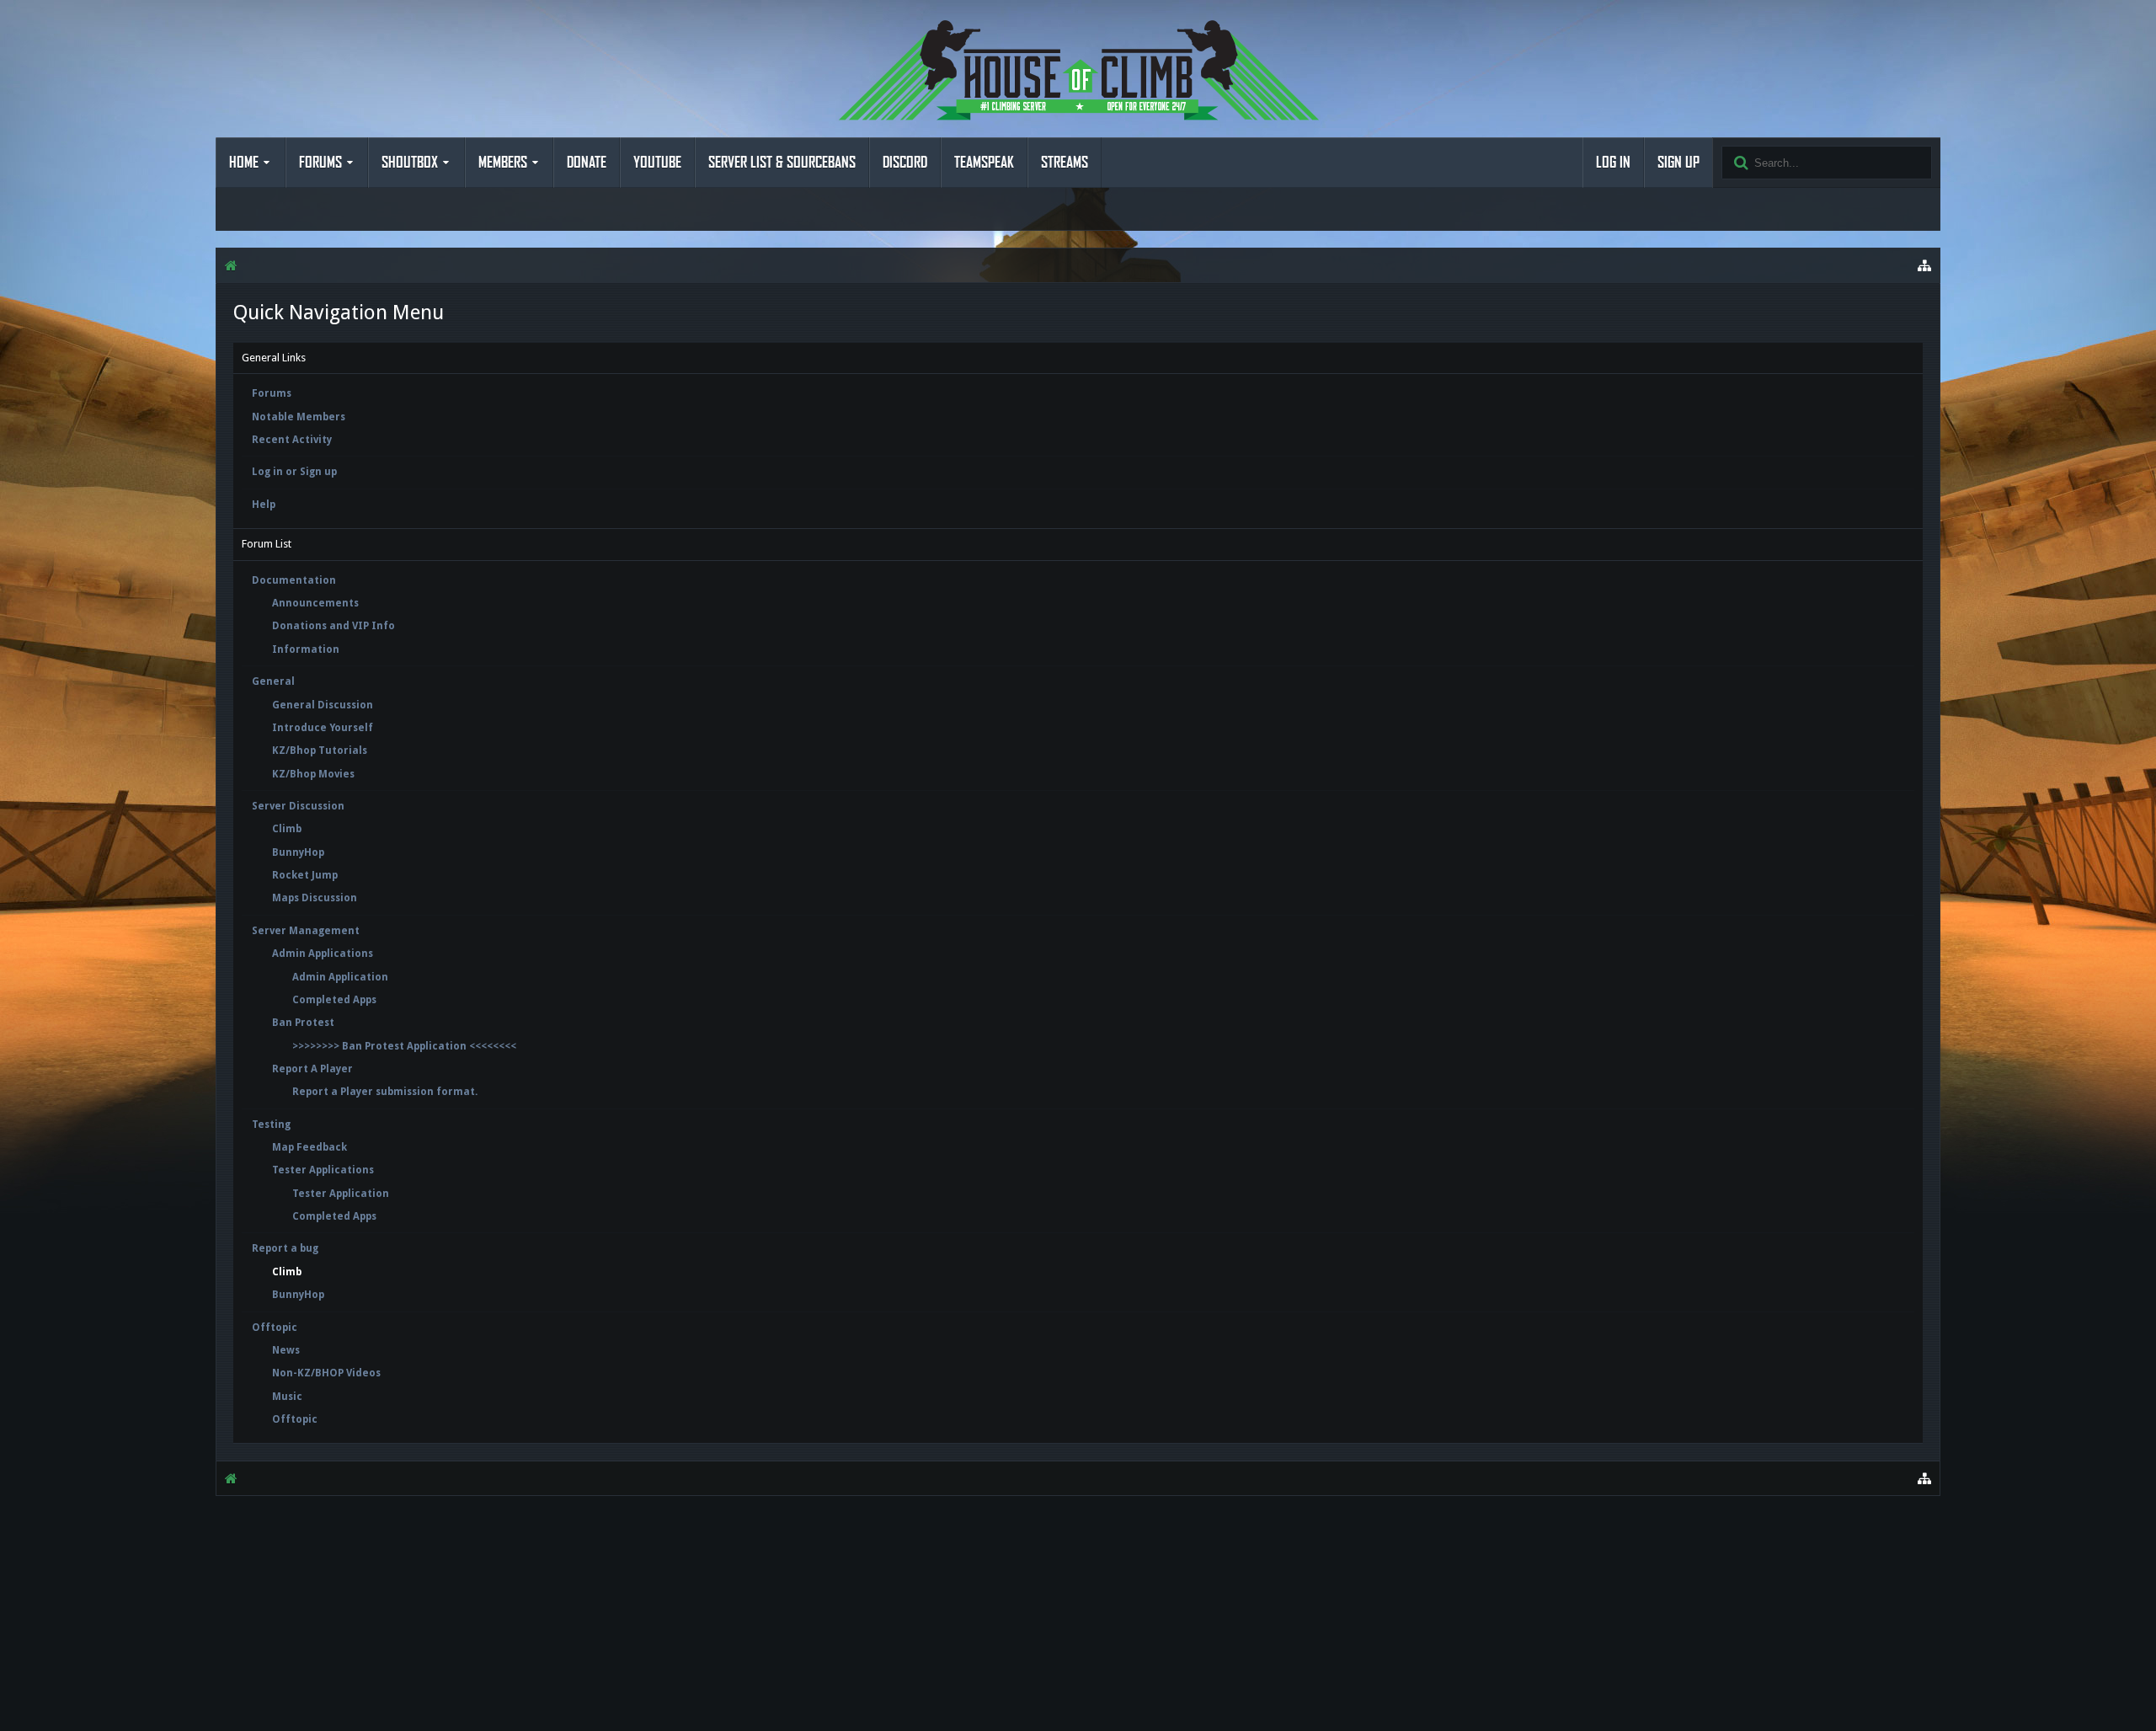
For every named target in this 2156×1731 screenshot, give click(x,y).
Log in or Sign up (294, 472)
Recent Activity (292, 440)
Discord (905, 163)
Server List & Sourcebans (782, 163)
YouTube (657, 163)
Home (244, 163)
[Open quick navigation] (1924, 265)
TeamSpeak (984, 163)
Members (503, 163)
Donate (587, 163)
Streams (1065, 163)
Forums (320, 163)
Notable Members (299, 417)
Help (264, 505)
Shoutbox (410, 163)
